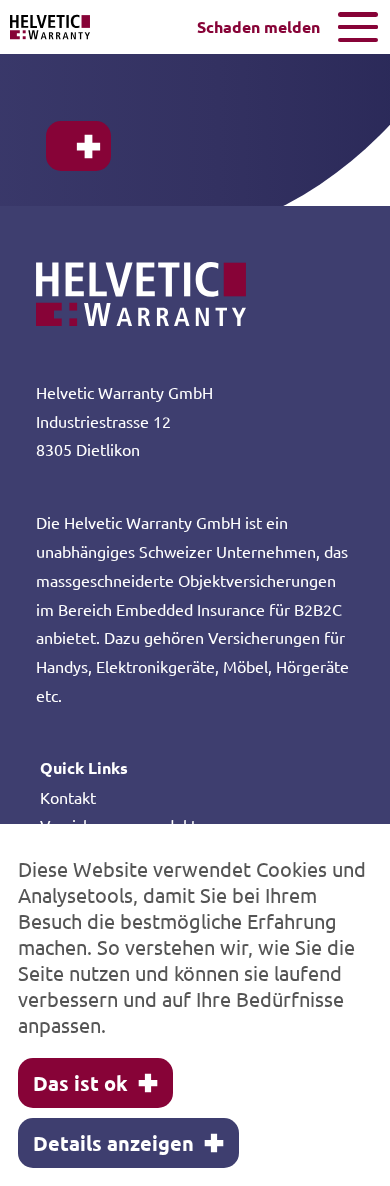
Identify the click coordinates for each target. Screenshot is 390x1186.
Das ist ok (80, 1083)
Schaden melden (258, 26)
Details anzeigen (113, 1143)
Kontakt (68, 797)
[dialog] (195, 1005)
